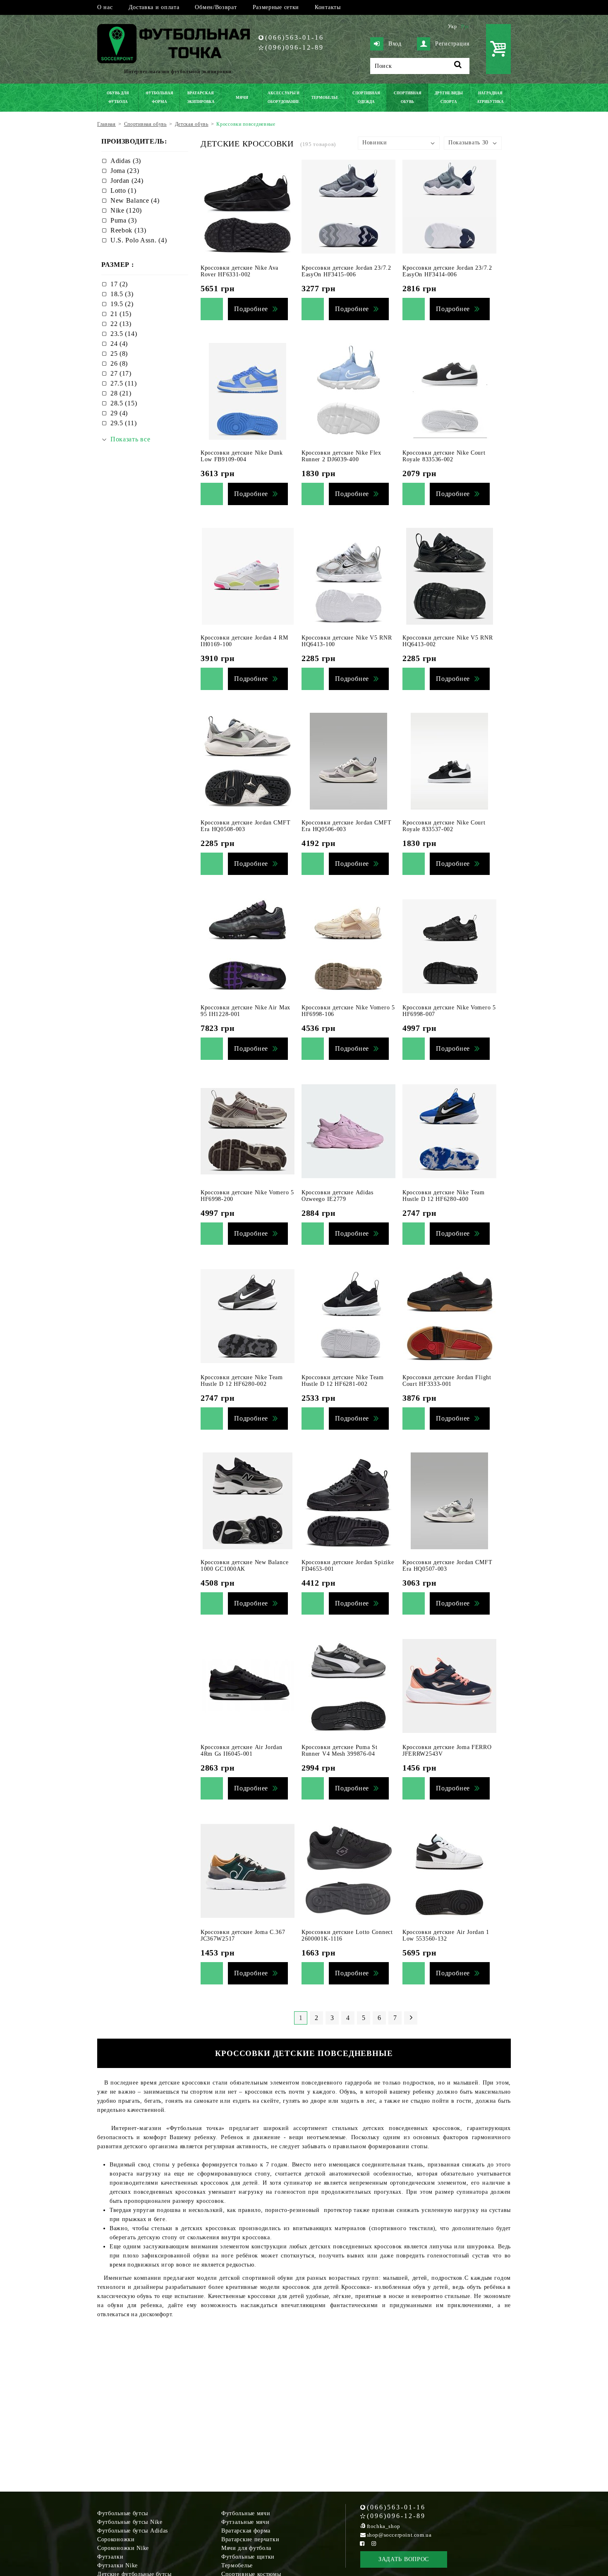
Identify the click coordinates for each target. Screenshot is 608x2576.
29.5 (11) (123, 423)
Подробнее (251, 309)
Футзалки (110, 2557)
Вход (395, 44)
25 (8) (119, 353)
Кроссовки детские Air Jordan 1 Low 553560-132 (446, 1935)
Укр (452, 26)
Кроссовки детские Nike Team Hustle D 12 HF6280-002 (242, 1381)
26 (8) (119, 363)
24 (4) (119, 344)
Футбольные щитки (248, 2557)
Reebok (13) (128, 230)
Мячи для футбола (246, 2548)
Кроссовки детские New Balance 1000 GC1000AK (244, 1566)
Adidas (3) (126, 161)
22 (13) (121, 324)
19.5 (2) (122, 304)
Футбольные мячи (246, 2513)
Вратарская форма (246, 2531)
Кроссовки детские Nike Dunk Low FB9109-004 (242, 456)
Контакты (328, 7)
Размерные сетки (276, 7)
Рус (465, 26)
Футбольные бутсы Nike (130, 2522)
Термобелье (237, 2565)
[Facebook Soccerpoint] (362, 2544)
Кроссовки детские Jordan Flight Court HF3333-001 (447, 1381)
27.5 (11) (123, 383)
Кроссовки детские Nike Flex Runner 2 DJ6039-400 (341, 456)
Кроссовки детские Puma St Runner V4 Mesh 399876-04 (340, 1750)
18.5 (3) (122, 294)
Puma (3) (124, 220)
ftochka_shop (384, 2526)
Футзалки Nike (117, 2565)
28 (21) (121, 393)
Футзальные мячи (245, 2522)
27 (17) (121, 373)
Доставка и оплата (154, 7)
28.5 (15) (124, 403)
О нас (105, 7)
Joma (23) (125, 171)
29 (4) (119, 413)
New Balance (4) (135, 200)
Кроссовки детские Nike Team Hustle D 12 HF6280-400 (444, 1196)
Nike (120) (126, 210)
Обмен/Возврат (216, 7)
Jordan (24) (127, 181)
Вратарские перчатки (250, 2539)
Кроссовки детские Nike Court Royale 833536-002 (444, 456)
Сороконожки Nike (123, 2548)
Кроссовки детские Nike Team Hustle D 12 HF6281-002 (343, 1381)
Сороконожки (116, 2539)
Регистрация (452, 44)
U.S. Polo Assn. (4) (139, 240)
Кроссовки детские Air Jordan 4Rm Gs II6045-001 (242, 1750)
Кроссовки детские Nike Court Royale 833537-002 (444, 826)
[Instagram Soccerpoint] (374, 2544)
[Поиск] (458, 66)
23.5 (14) (124, 334)
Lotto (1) (123, 191)
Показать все (130, 439)
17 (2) (119, 284)
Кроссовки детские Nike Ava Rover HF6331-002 (239, 271)
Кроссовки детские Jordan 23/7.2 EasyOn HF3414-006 (447, 271)
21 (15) (121, 314)
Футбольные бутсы (123, 2513)
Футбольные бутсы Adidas (133, 2531)
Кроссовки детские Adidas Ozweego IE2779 (338, 1196)
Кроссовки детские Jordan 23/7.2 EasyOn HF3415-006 (346, 271)
